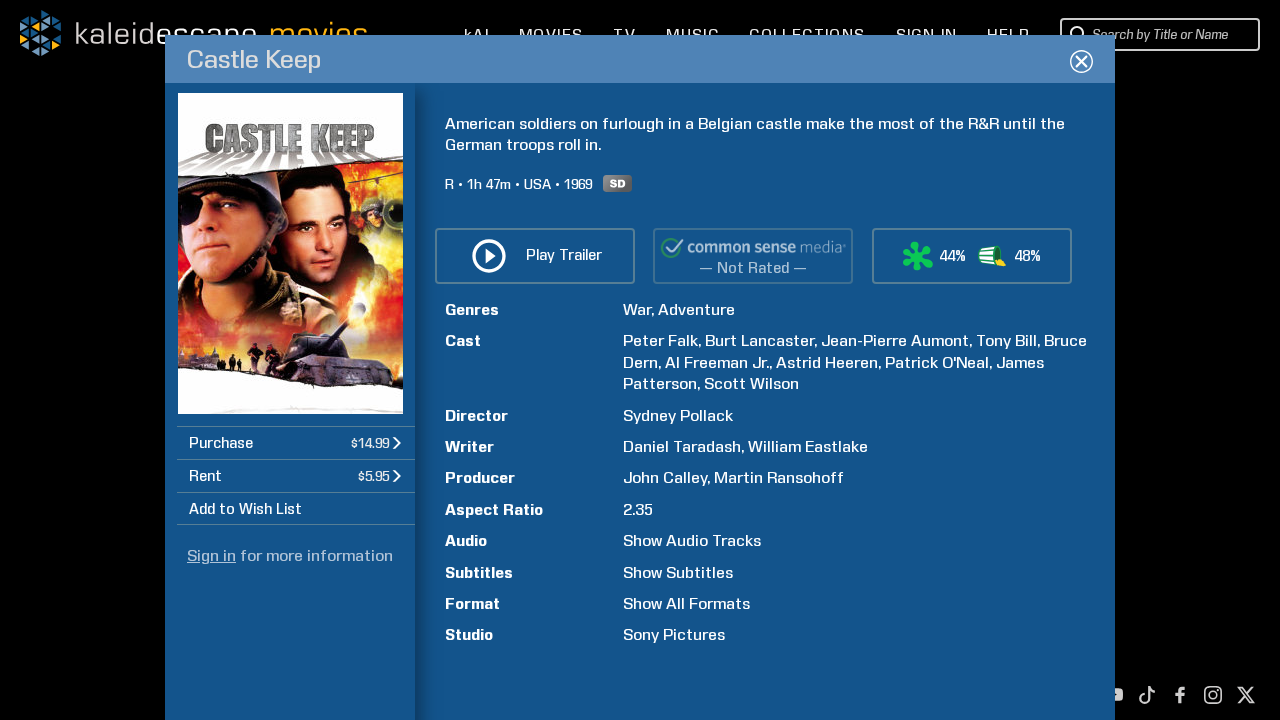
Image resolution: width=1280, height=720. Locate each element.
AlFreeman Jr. (717, 362)
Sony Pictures (674, 634)
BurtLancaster (759, 340)
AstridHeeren (827, 362)
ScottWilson (751, 383)
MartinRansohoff (779, 477)
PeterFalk (660, 340)
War (637, 309)
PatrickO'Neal (937, 362)
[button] (296, 442)
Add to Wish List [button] (245, 509)
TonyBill (1006, 340)
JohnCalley (665, 477)
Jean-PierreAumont (895, 340)
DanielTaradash (682, 446)
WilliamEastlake (808, 446)
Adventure (696, 309)
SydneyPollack (678, 415)
